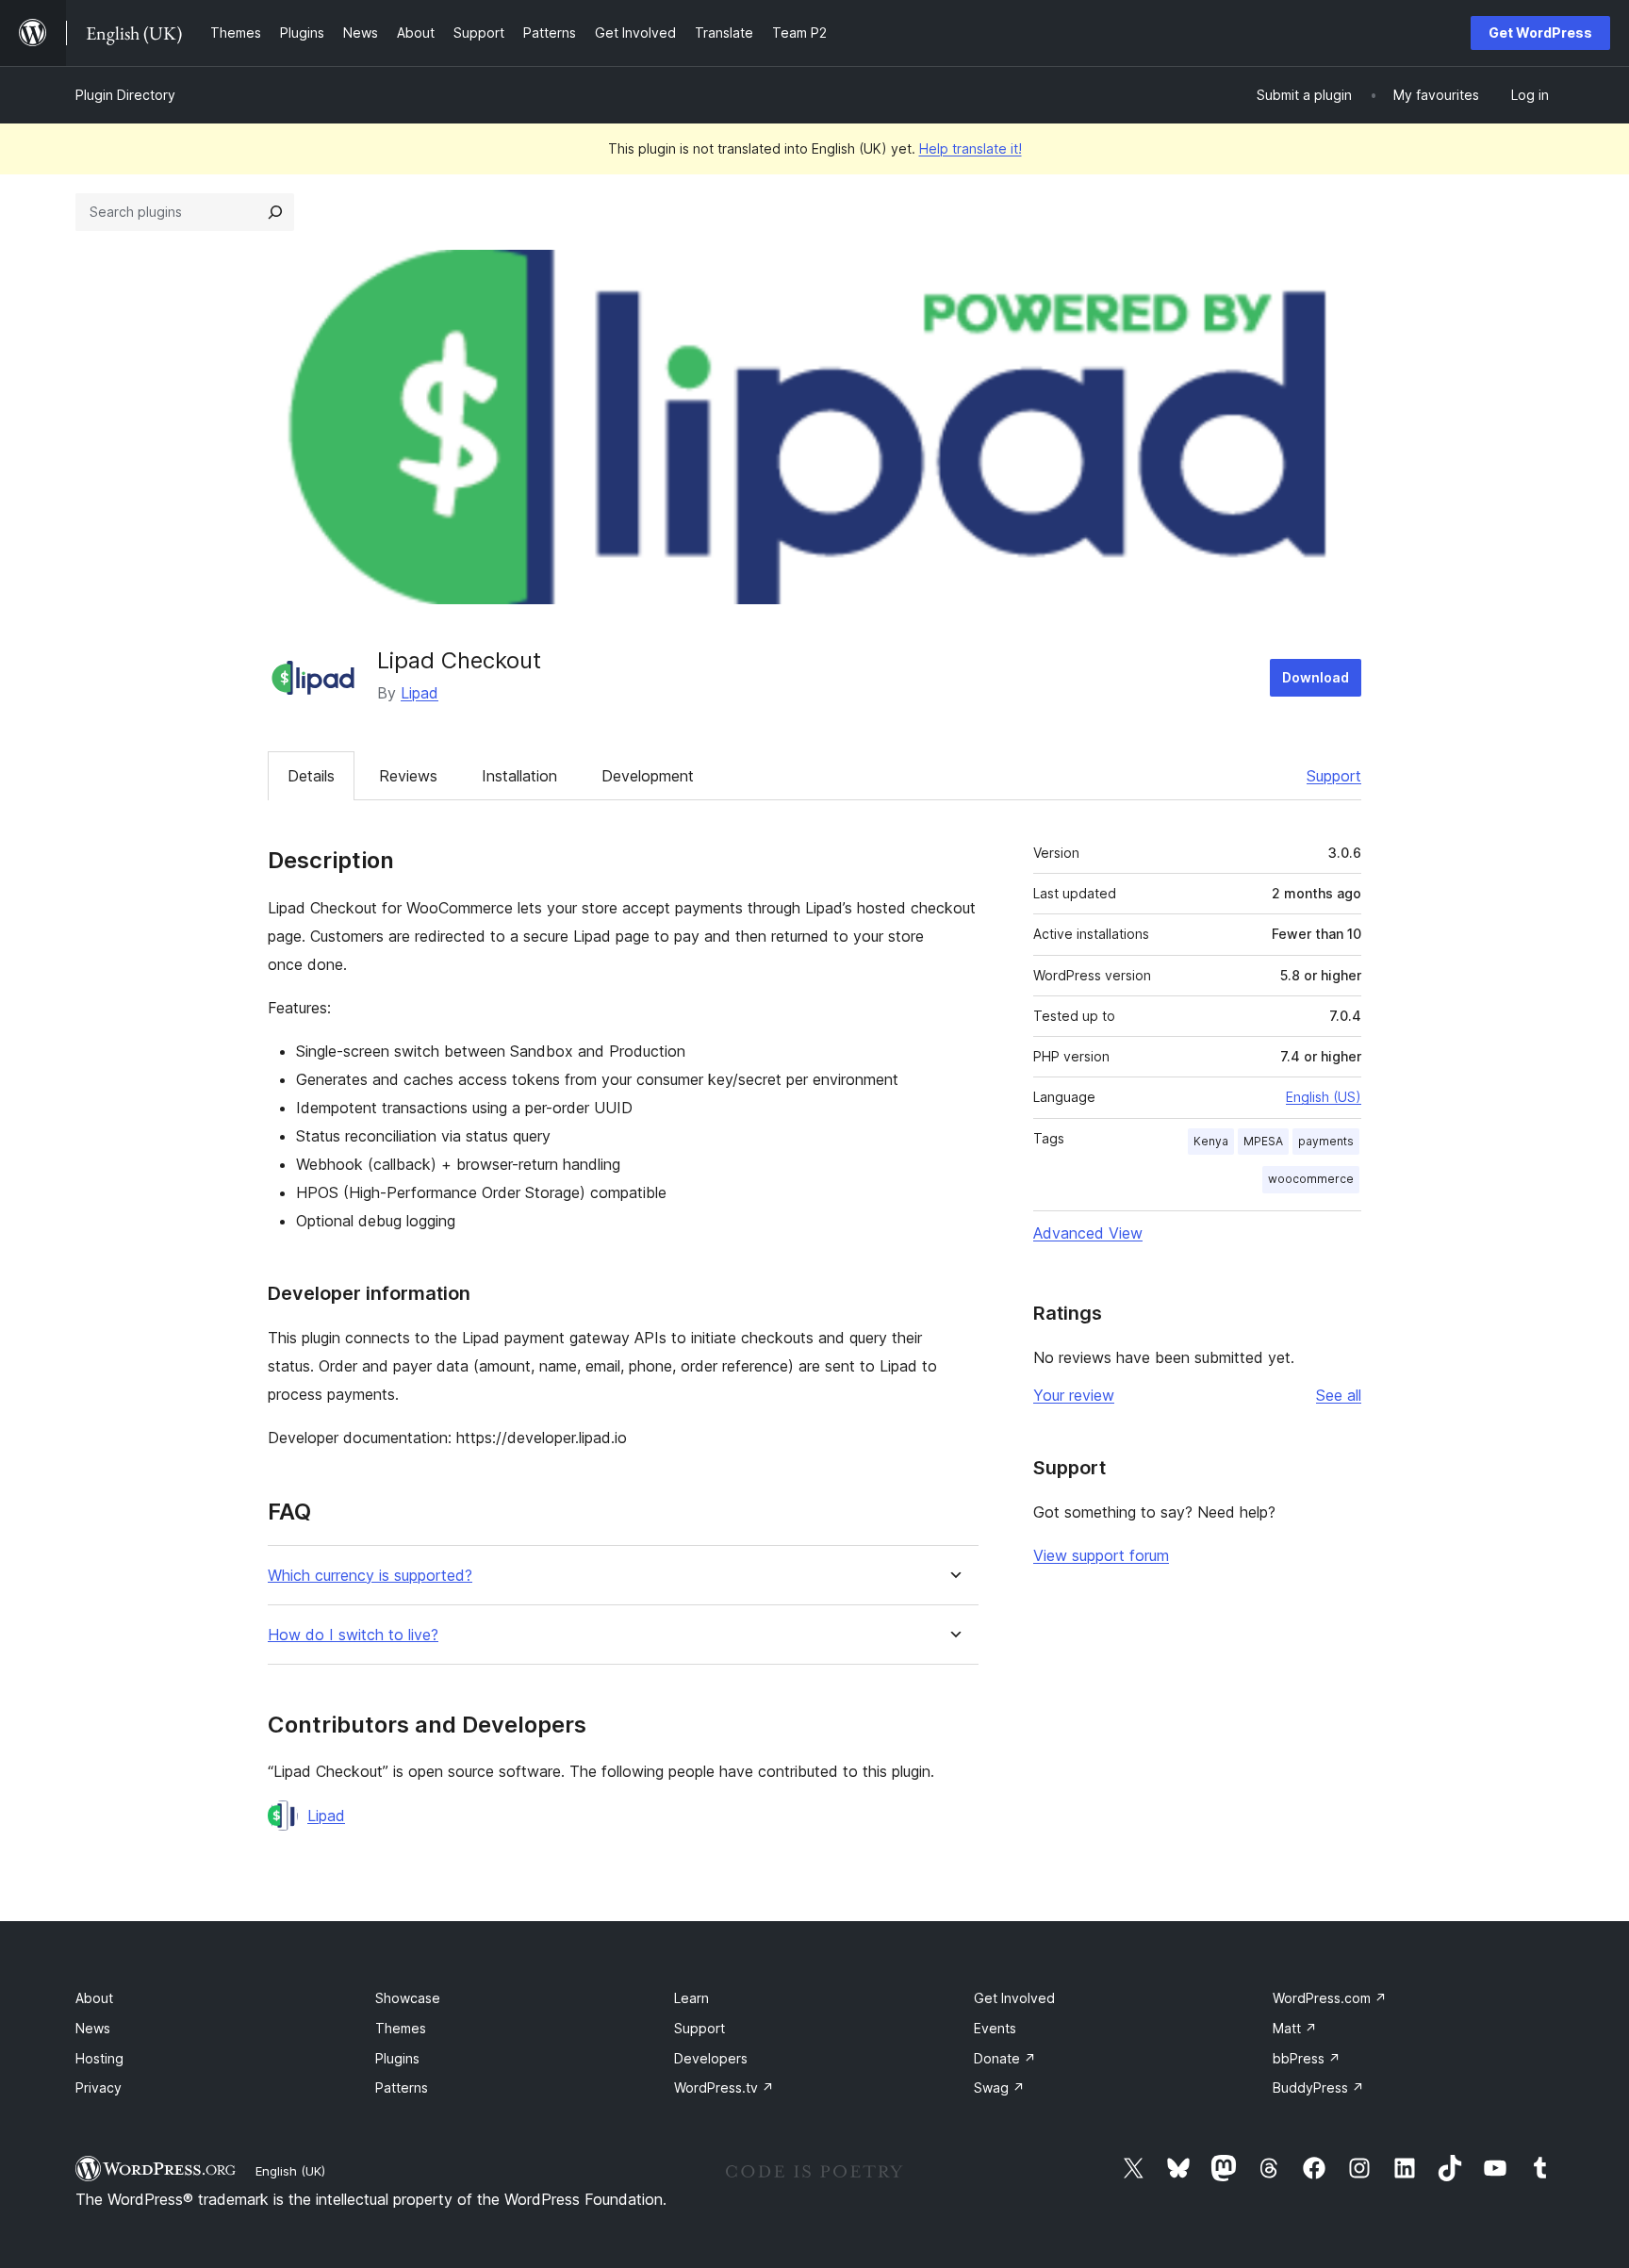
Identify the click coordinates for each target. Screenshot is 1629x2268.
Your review (1074, 1395)
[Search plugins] (275, 212)
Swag (999, 2087)
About (94, 1998)
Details (311, 776)
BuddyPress (1318, 2087)
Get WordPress (1540, 33)
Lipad (420, 693)
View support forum (1101, 1555)
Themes (401, 2028)
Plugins (397, 2058)
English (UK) (290, 2171)
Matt (1295, 2028)
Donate (1005, 2058)
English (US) (1324, 1097)
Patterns (402, 2087)
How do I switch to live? (353, 1635)
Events (995, 2028)
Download (1316, 677)
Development (648, 776)
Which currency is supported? (370, 1576)
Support (1334, 776)
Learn (691, 1998)
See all (1339, 1395)
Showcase (408, 1998)
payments (1326, 1141)
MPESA (1263, 1141)
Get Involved (1014, 1998)
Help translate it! (971, 148)
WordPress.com (1330, 1998)
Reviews (408, 776)
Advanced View (1088, 1233)
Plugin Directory (125, 95)
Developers (711, 2058)
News (93, 2028)
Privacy (99, 2087)
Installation (519, 776)
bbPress (1307, 2058)
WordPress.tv (724, 2087)
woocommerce (1311, 1179)
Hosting (99, 2058)
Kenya (1211, 1141)
